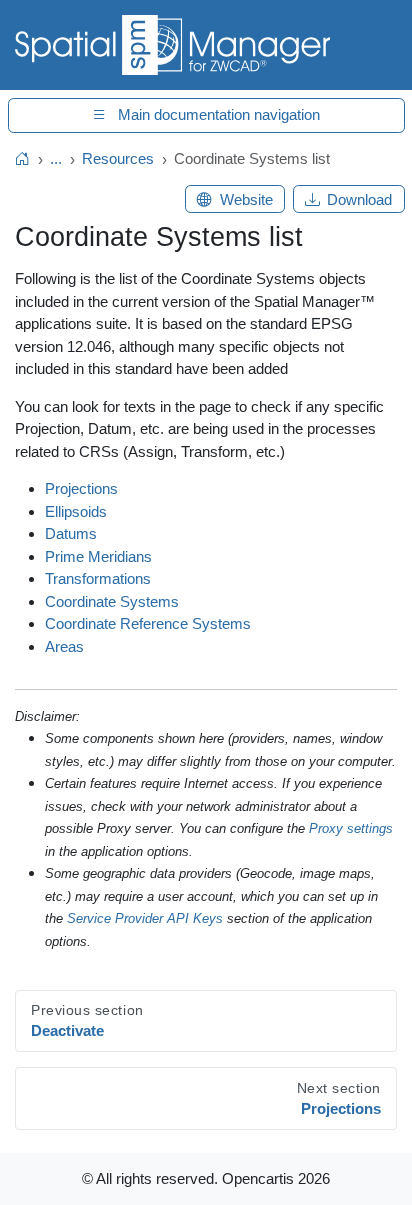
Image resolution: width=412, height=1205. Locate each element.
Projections (81, 488)
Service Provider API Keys (145, 918)
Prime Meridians (98, 556)
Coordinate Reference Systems (148, 623)
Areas (64, 646)
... (56, 158)
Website (246, 199)
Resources (118, 158)
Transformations (98, 578)
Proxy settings (351, 828)
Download (359, 199)
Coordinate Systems (112, 601)
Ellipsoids (76, 511)
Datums (71, 533)
